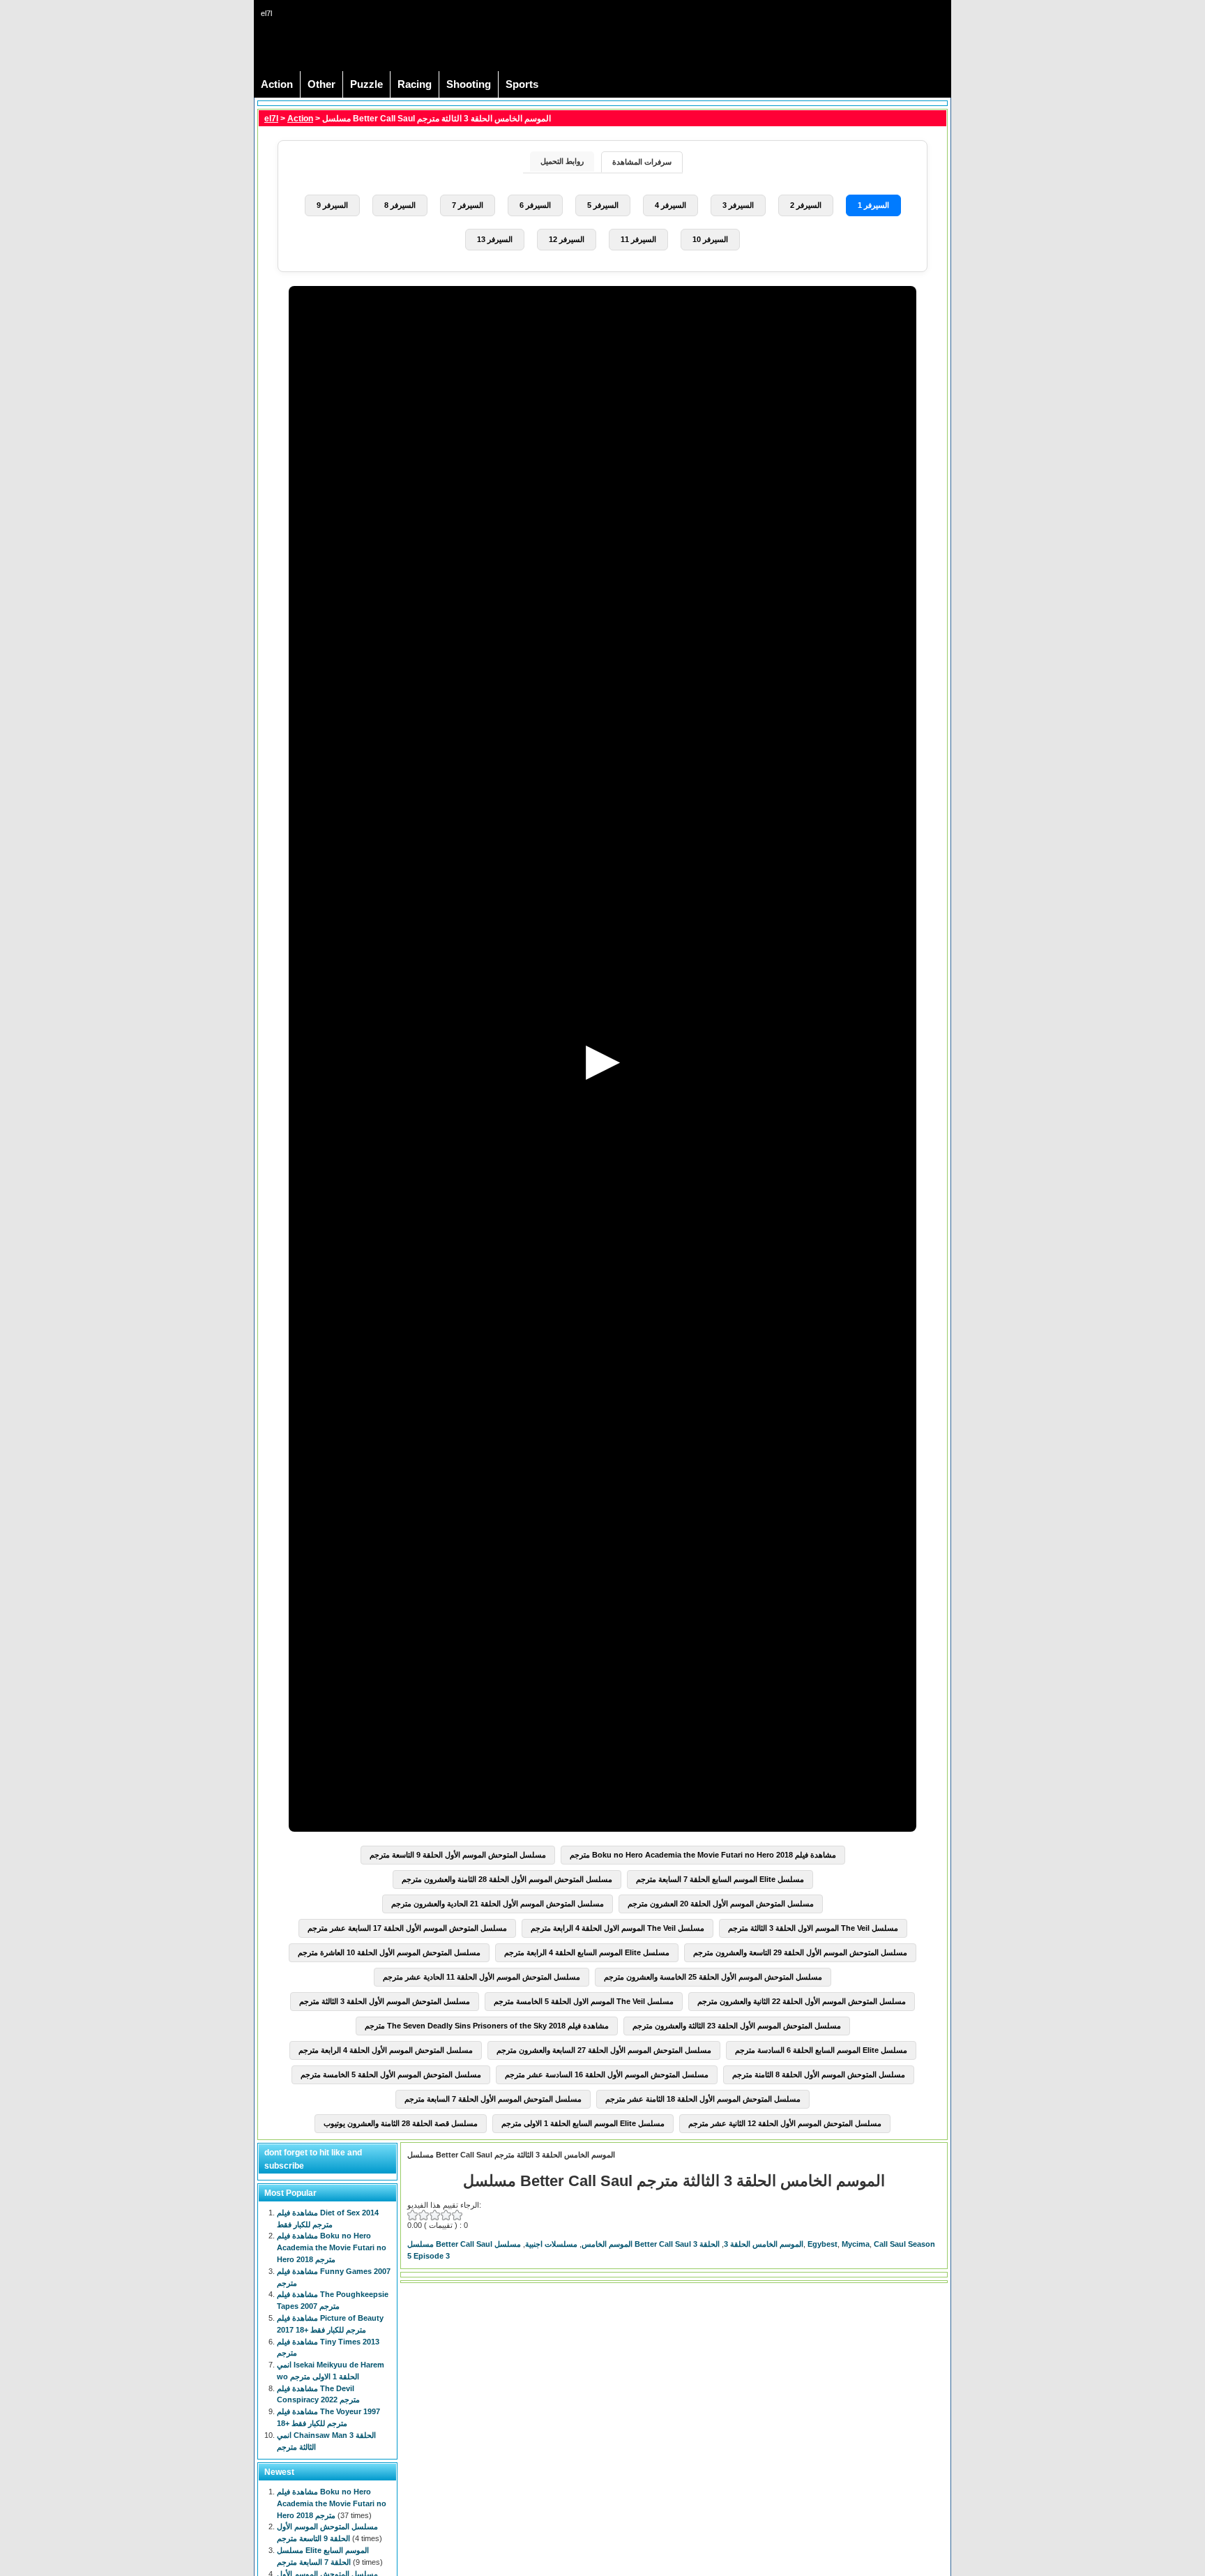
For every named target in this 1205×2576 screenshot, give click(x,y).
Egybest (823, 2244)
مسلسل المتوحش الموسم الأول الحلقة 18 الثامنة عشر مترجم (703, 2099)
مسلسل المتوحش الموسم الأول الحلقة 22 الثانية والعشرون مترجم (802, 2001)
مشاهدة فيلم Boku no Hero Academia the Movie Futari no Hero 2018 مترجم (703, 1855)
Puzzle (366, 84)
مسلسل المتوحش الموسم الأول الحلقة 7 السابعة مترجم (493, 2099)
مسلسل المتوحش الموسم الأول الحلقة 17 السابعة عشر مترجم (407, 1928)
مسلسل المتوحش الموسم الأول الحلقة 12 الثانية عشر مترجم (785, 2123)
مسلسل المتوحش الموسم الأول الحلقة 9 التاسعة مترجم (458, 1855)
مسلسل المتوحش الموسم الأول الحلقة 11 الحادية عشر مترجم (482, 1977)
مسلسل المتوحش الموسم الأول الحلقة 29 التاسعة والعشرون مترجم (800, 1952)
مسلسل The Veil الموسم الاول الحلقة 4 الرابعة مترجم (617, 1928)
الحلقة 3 (706, 2244)
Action (277, 84)
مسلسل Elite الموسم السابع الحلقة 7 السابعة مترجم (720, 1879)
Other (321, 84)
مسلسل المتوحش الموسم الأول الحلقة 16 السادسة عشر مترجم (607, 2074)
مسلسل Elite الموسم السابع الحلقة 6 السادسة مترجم (821, 2050)
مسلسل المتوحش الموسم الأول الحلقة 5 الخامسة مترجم (391, 2074)
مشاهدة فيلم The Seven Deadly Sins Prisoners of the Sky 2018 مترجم (487, 2026)
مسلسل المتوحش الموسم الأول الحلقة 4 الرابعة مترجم (386, 2050)
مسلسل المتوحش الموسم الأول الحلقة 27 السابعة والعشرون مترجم (604, 2050)
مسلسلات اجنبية (551, 2244)
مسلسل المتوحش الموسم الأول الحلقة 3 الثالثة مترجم (385, 2001)
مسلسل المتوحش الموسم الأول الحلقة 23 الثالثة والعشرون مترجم (737, 2026)
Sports (522, 84)
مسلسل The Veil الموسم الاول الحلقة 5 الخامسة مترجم (584, 2001)
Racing (415, 84)
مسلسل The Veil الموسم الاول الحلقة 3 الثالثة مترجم (813, 1928)
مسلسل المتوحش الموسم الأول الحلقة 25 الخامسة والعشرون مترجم (713, 1977)
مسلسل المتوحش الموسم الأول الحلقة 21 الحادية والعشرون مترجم (498, 1904)
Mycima (856, 2244)
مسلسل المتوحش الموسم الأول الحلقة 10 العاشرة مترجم (389, 1952)
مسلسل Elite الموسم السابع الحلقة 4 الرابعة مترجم (587, 1952)
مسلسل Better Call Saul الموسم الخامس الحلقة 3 (649, 2244)
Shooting (469, 84)
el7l (271, 119)
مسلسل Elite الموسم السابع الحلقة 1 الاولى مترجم (583, 2123)
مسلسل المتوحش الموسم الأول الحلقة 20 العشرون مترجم (721, 1904)
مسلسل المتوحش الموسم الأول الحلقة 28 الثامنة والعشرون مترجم (507, 1879)
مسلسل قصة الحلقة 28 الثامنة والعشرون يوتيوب (401, 2123)
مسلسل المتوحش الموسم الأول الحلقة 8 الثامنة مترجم (819, 2074)
